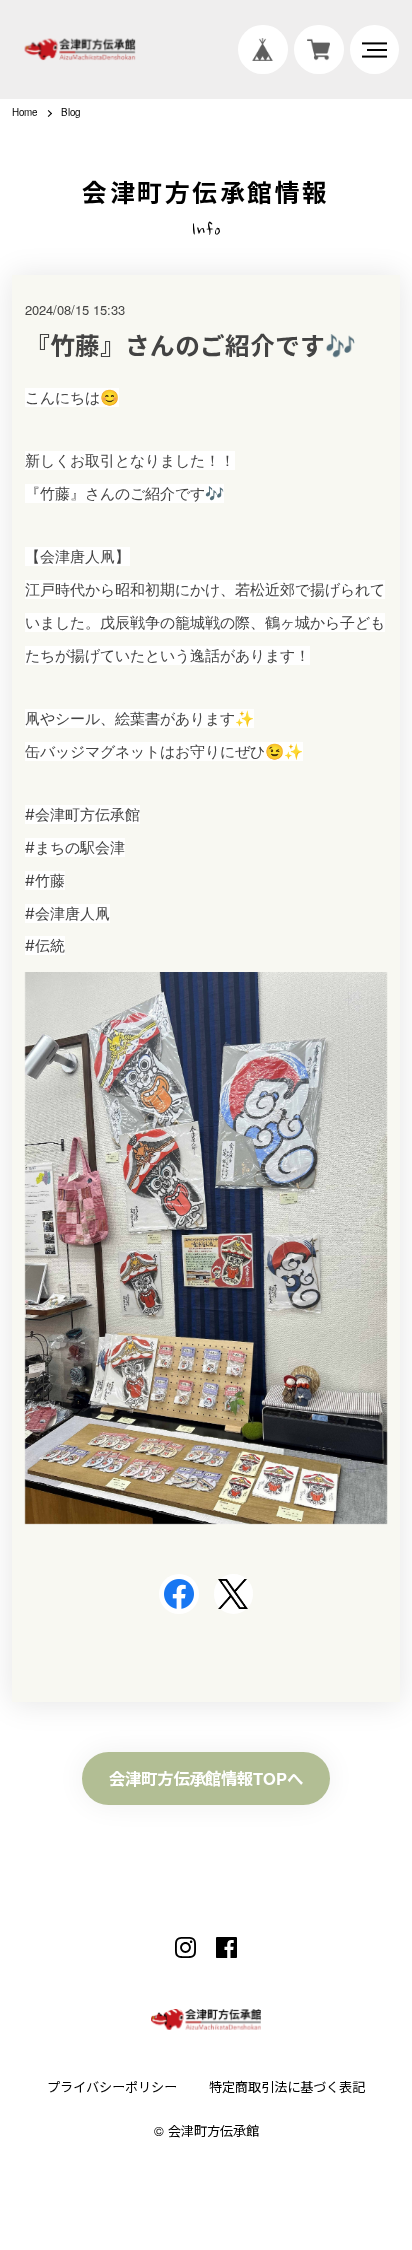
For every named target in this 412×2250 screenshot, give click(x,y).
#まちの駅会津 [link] (75, 847)
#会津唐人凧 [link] (67, 913)
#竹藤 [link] (45, 880)
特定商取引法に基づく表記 (287, 2087)
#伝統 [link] (45, 945)
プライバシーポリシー (112, 2087)
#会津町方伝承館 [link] (82, 814)
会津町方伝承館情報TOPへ (206, 1778)
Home (24, 113)
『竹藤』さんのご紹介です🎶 (190, 345)
